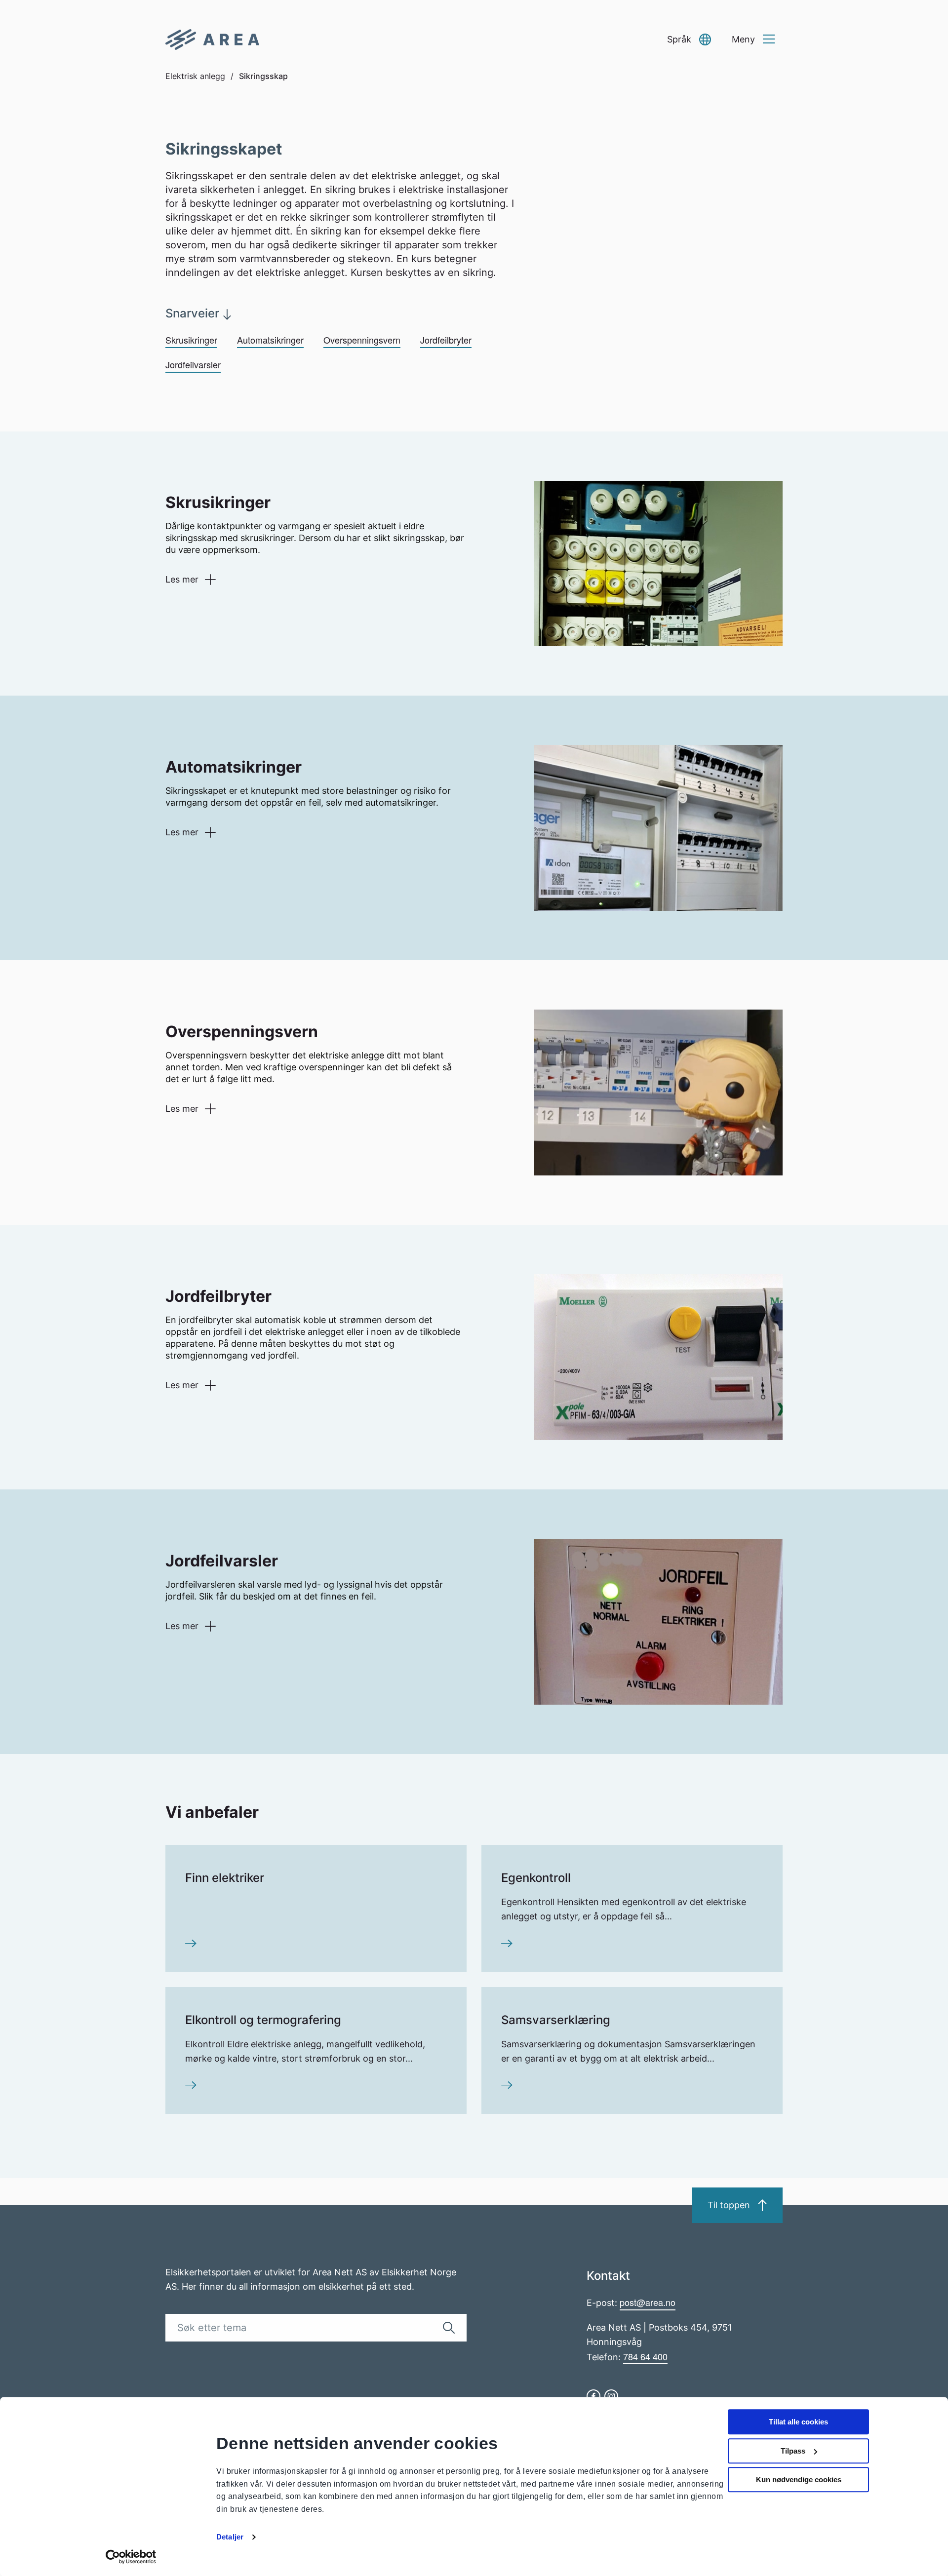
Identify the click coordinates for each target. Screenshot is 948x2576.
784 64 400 (645, 2356)
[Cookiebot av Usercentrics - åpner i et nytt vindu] (131, 2557)
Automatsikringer (270, 340)
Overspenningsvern (362, 340)
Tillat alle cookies (798, 2422)
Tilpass (793, 2451)
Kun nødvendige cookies (799, 2479)
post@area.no (648, 2302)
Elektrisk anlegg (195, 76)
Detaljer (230, 2537)
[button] (689, 40)
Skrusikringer (191, 340)
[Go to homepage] (212, 39)
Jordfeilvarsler (193, 364)
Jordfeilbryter (446, 340)
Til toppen (729, 2205)
